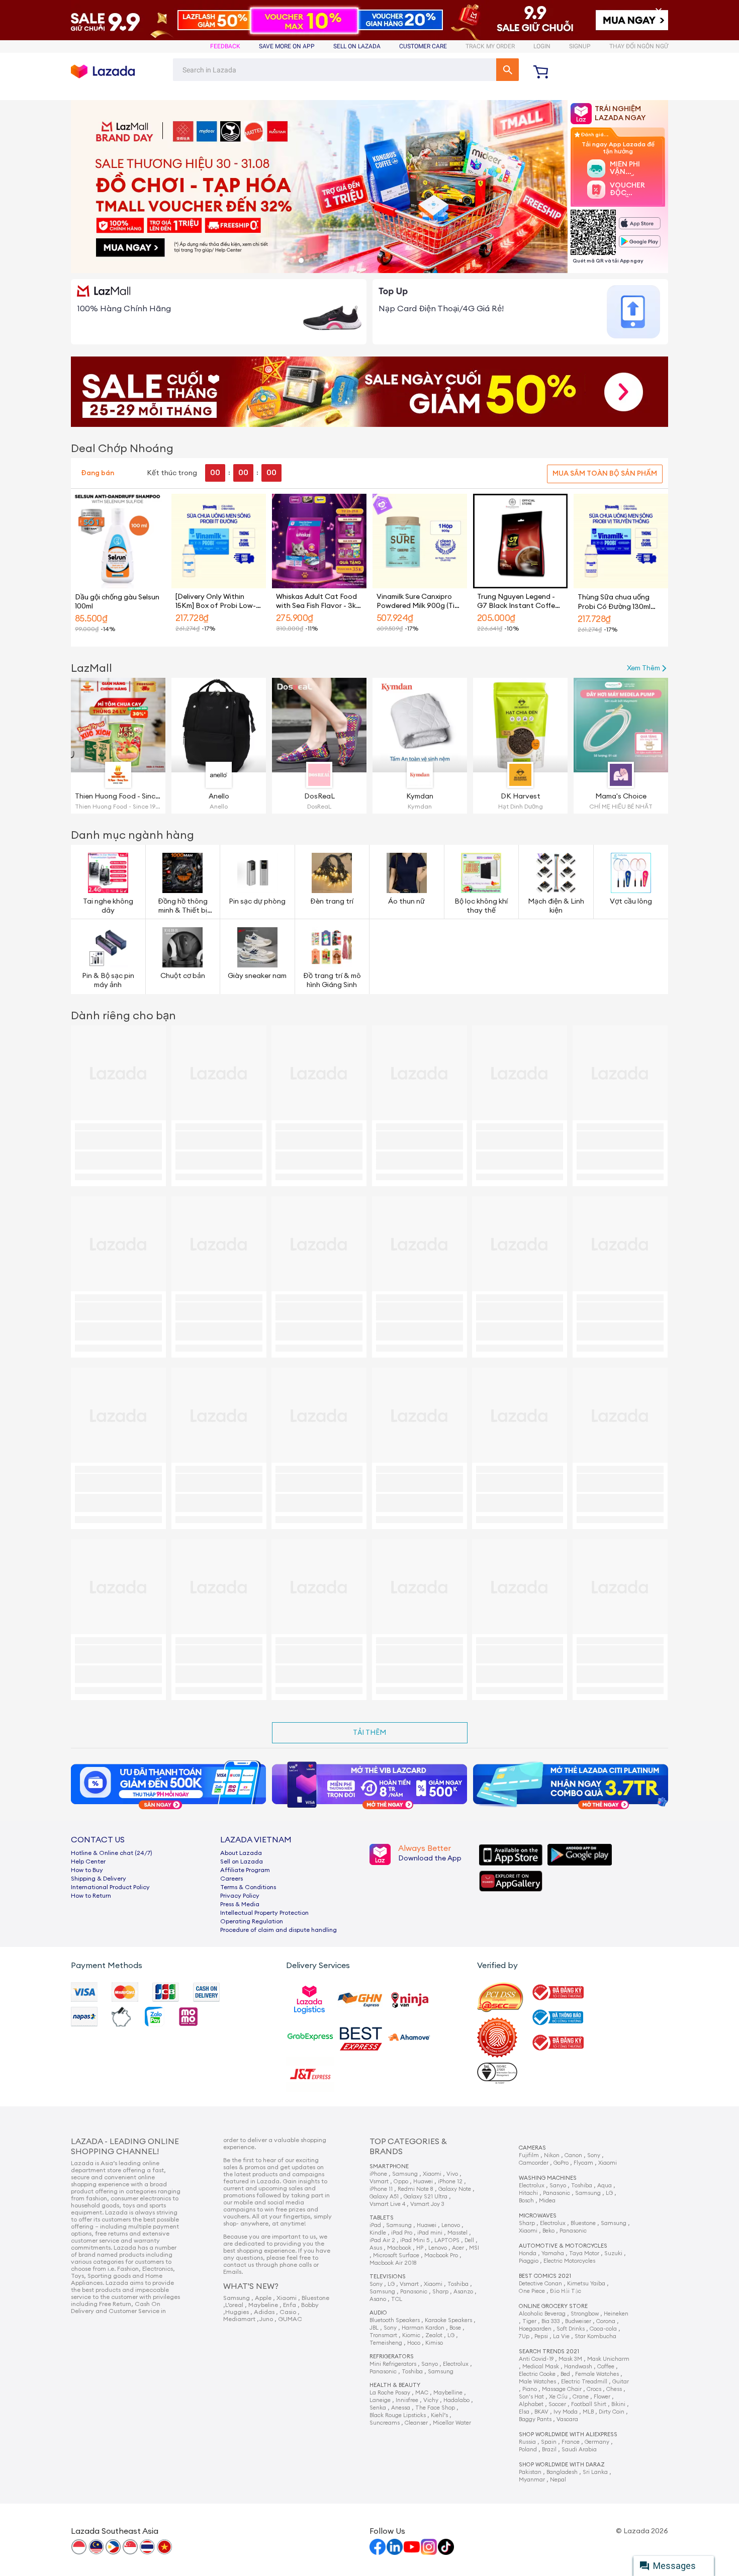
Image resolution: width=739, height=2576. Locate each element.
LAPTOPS (447, 2240)
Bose (455, 2328)
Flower (602, 2397)
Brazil (549, 2450)
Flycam (583, 2163)
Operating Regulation (252, 1921)
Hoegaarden (535, 2329)
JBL (374, 2328)
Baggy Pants (535, 2419)
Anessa (401, 2408)
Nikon (552, 2155)
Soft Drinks (571, 2329)
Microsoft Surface (396, 2255)
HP (420, 2248)
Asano (378, 2299)
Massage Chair (562, 2389)
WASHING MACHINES (548, 2178)
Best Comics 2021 (545, 2276)
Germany (597, 2442)
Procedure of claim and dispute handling (279, 1930)
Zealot (434, 2335)
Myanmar (532, 2480)
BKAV (541, 2412)
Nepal (558, 2480)
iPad (375, 2225)
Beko (548, 2231)
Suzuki (613, 2253)
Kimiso (434, 2343)
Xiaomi (432, 2174)
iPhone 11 (381, 2189)
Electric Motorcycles (569, 2261)
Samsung (405, 2174)
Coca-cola (603, 2329)
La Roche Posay (390, 2393)
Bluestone (583, 2223)
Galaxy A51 (384, 2197)
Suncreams (385, 2423)
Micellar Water (452, 2423)
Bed (565, 2374)
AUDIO (378, 2313)
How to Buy (87, 1870)
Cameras (532, 2148)
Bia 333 (551, 2321)
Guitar (621, 2382)
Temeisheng (386, 2343)
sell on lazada (357, 46)
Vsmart (379, 2182)
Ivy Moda (566, 2412)
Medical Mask (541, 2367)
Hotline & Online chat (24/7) (112, 1853)
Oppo (401, 2182)
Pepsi (541, 2336)
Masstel (457, 2233)
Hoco (414, 2343)
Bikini (618, 2404)
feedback (225, 46)
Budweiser (578, 2321)
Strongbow (585, 2314)
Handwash (578, 2367)
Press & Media (240, 1904)
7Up (524, 2336)
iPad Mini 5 (415, 2240)
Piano (530, 2389)
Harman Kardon (423, 2328)
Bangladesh (562, 2472)
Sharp (440, 2292)
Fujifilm (529, 2155)
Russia (527, 2442)
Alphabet (531, 2404)
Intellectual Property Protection (264, 1913)
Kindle (378, 2233)
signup (580, 46)
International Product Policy (110, 1887)
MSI (474, 2248)
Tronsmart (383, 2335)
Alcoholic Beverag (542, 2314)
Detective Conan (540, 2284)
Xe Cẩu (558, 2397)
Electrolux (456, 2364)
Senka (378, 2408)
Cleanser (416, 2423)
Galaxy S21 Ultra (426, 2197)
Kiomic (411, 2335)
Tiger (529, 2321)
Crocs (594, 2389)
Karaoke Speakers (448, 2320)
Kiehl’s (439, 2415)
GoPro (561, 2163)
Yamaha (553, 2253)
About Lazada (241, 1853)
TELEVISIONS (388, 2277)
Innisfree (407, 2400)
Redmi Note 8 (415, 2189)
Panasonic (414, 2292)
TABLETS (382, 2218)
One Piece (532, 2291)
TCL (397, 2299)
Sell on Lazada (242, 1861)
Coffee (606, 2367)
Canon (573, 2155)
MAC (422, 2393)
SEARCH (507, 70)
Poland (528, 2450)
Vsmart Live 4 (387, 2204)
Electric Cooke (537, 2374)
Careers (232, 1879)
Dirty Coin (612, 2412)
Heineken (616, 2314)
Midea (547, 2201)
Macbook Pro (441, 2255)
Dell (469, 2240)
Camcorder (534, 2163)
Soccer (557, 2404)
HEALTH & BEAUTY (395, 2385)
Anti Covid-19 (536, 2359)
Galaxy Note (455, 2189)
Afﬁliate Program (245, 1870)
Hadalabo (456, 2400)
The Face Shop (435, 2408)
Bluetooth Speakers (395, 2320)
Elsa (524, 2412)
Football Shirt (589, 2404)
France (571, 2442)
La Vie (561, 2336)
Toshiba (458, 2284)
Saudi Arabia (579, 2450)
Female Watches (597, 2374)
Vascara (567, 2419)
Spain (549, 2442)
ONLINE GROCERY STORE (553, 2306)
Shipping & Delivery (99, 1879)
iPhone (378, 2174)
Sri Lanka (595, 2472)
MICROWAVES (538, 2216)
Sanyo (430, 2364)
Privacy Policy (240, 1896)
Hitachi (528, 2193)
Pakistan (530, 2472)
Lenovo (451, 2225)
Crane (581, 2397)
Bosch (526, 2201)
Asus (376, 2248)
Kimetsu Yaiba (586, 2284)
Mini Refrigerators (393, 2364)
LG (391, 2284)
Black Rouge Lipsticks (398, 2415)
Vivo (452, 2174)
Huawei (423, 2182)
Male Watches (537, 2382)
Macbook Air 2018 (393, 2263)
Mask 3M (570, 2359)
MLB (588, 2412)
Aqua (605, 2186)
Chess (614, 2389)
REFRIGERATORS (392, 2357)
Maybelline (448, 2393)
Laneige (380, 2400)
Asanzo (463, 2292)
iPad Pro (402, 2233)
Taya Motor (584, 2253)
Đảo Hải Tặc (566, 2291)
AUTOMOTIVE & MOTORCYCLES (563, 2246)
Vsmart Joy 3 (427, 2204)
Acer (458, 2248)
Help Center (88, 1861)
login (542, 46)
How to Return (91, 1896)
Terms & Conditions (248, 1887)
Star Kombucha (595, 2336)
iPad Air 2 (382, 2240)
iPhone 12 (450, 2182)
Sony (376, 2284)
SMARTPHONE (389, 2166)
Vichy (431, 2400)
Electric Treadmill (584, 2382)
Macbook (399, 2248)
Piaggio (529, 2261)
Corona (606, 2321)
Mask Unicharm (608, 2359)
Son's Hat (531, 2397)
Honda (528, 2253)
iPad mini (430, 2233)
